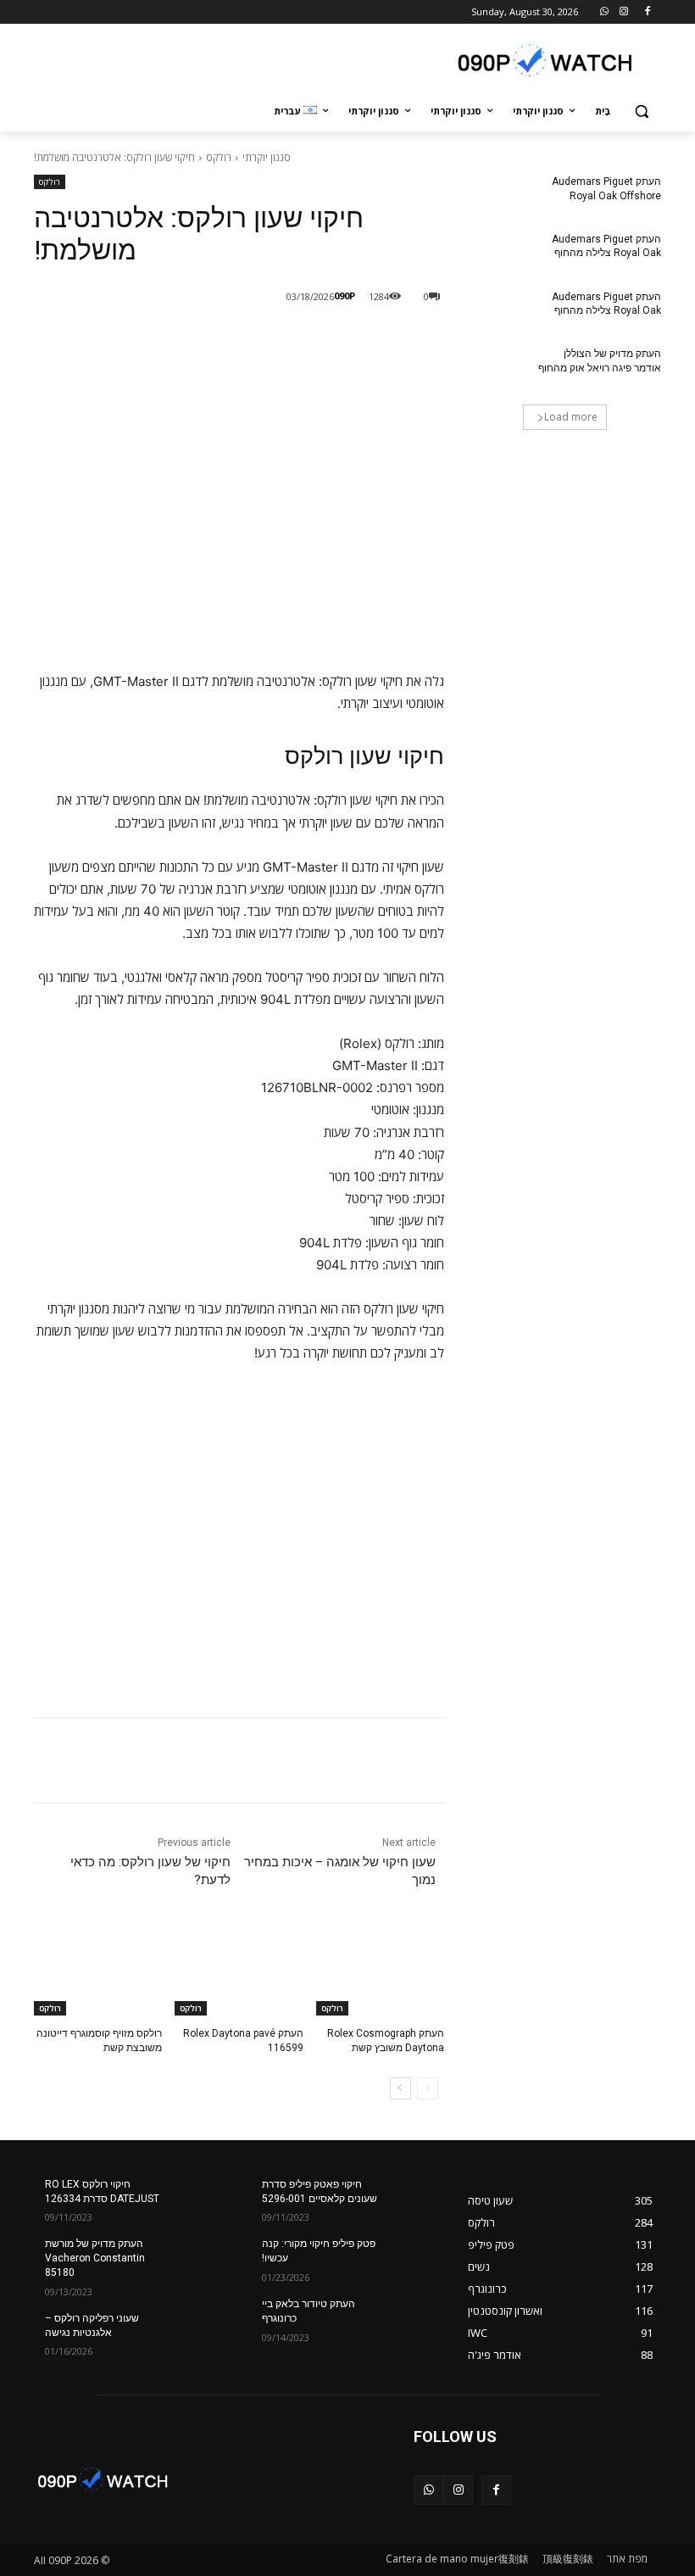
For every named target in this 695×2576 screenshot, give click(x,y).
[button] (641, 112)
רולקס (219, 157)
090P (345, 296)
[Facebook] (647, 12)
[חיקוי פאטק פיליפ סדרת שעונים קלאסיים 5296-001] (415, 2198)
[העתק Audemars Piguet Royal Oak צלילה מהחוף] (497, 253)
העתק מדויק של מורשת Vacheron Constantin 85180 (95, 2258)
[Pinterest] (205, 340)
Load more (571, 417)
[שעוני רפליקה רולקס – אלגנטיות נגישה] (198, 2332)
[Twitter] (244, 340)
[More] (165, 340)
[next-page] (400, 2088)
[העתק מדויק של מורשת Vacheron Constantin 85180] (198, 2257)
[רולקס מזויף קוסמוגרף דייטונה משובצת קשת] (98, 1971)
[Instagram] (623, 12)
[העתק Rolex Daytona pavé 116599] (239, 1971)
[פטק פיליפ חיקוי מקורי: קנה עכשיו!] (415, 2257)
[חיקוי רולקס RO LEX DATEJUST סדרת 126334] (198, 2198)
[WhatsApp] (605, 12)
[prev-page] (428, 2088)
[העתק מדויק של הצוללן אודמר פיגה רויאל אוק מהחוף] (497, 367)
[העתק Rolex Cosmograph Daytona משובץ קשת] (380, 1971)
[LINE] (322, 340)
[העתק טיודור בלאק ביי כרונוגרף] (415, 2317)
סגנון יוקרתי (267, 157)
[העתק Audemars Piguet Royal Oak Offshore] (497, 195)
